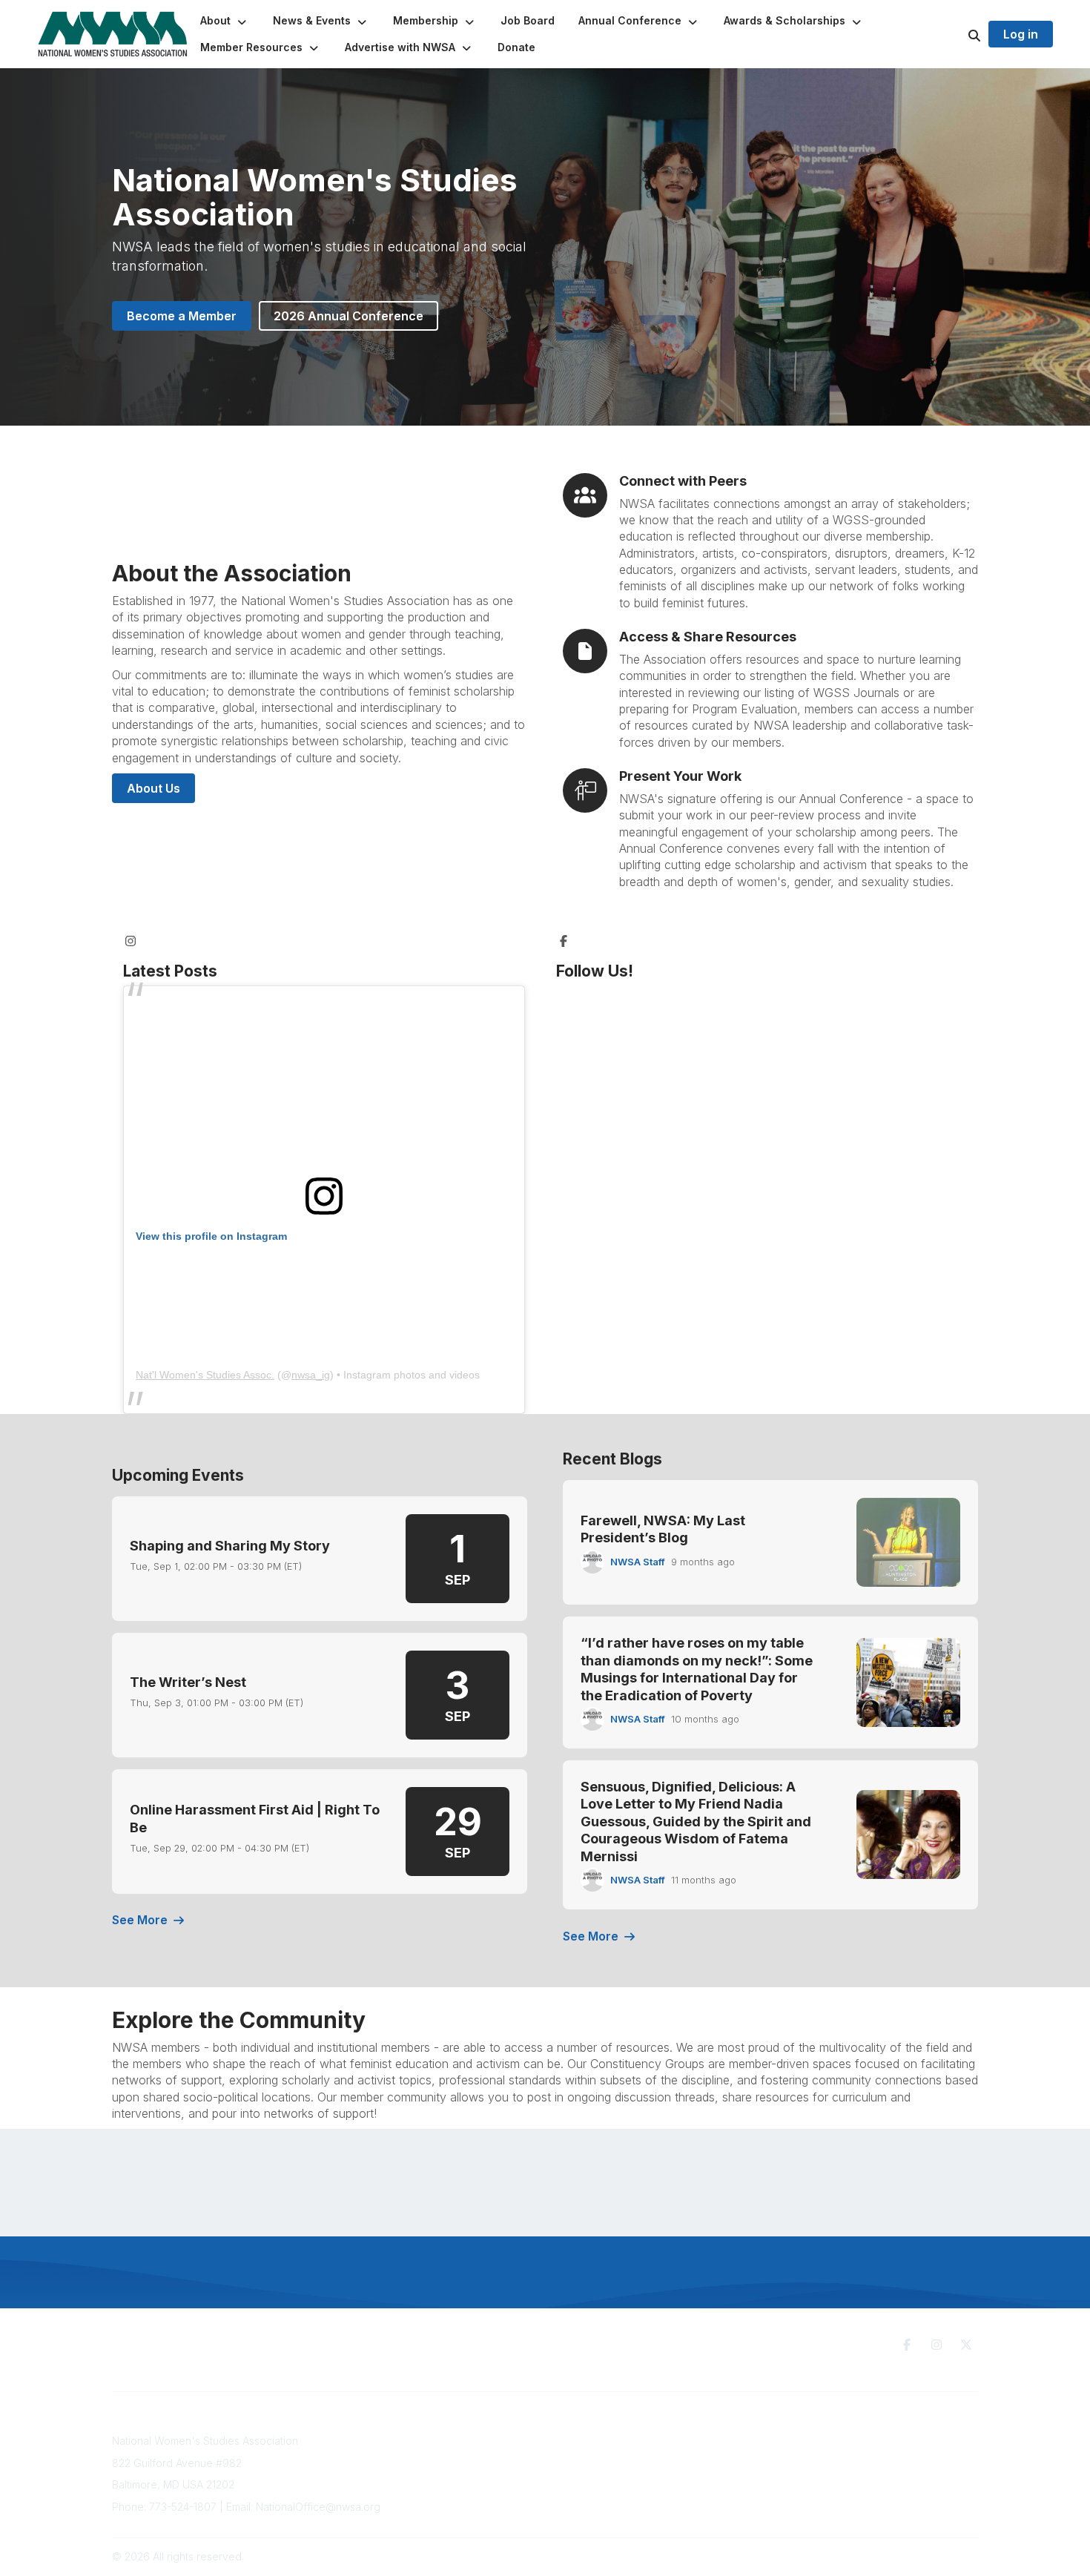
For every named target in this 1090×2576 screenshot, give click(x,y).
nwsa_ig (311, 1375)
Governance (832, 2441)
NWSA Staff (638, 1562)
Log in (1021, 34)
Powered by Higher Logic (915, 2556)
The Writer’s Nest (188, 1682)
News (624, 2466)
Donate (628, 2451)
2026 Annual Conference (349, 316)
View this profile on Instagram (211, 1236)
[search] (956, 34)
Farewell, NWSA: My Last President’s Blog (663, 1529)
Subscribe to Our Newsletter (486, 2441)
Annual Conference (464, 2456)
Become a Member (182, 316)
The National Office (849, 2456)
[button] (225, 21)
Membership (447, 2470)
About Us (153, 788)
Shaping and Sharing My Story (230, 1546)
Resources (637, 2437)
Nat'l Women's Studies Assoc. (205, 1375)
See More (140, 1920)
